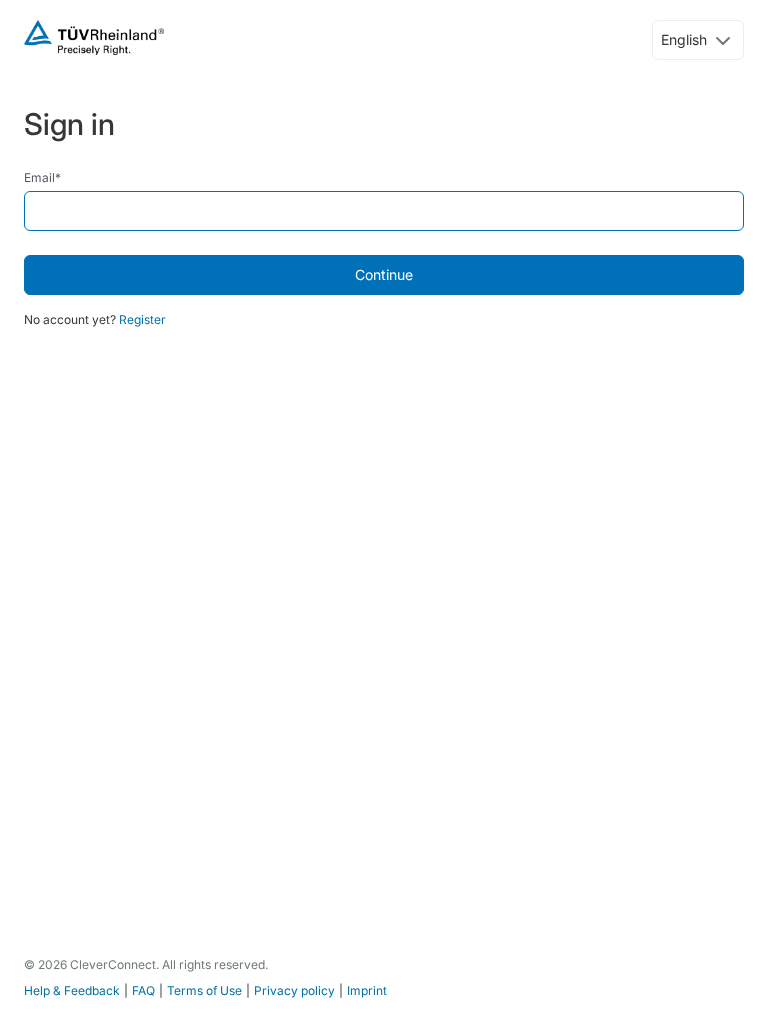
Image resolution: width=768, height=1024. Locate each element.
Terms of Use (204, 990)
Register (142, 319)
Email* (42, 177)
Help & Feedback (72, 990)
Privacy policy (294, 990)
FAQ (143, 990)
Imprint (367, 990)
